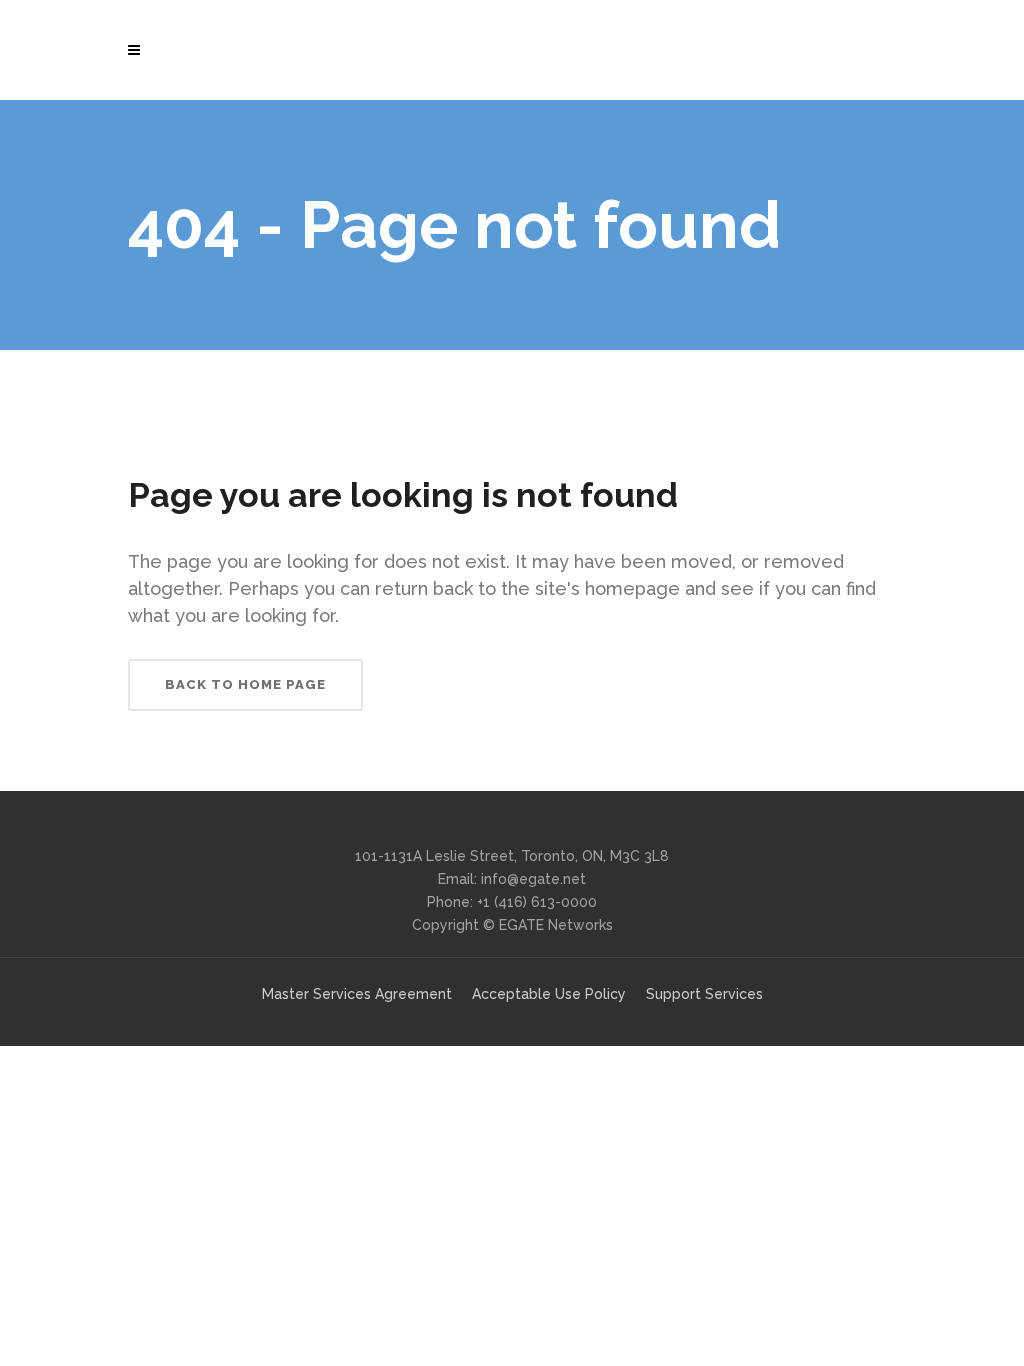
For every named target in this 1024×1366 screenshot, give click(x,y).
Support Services (704, 994)
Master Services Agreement (357, 994)
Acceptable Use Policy (549, 994)
